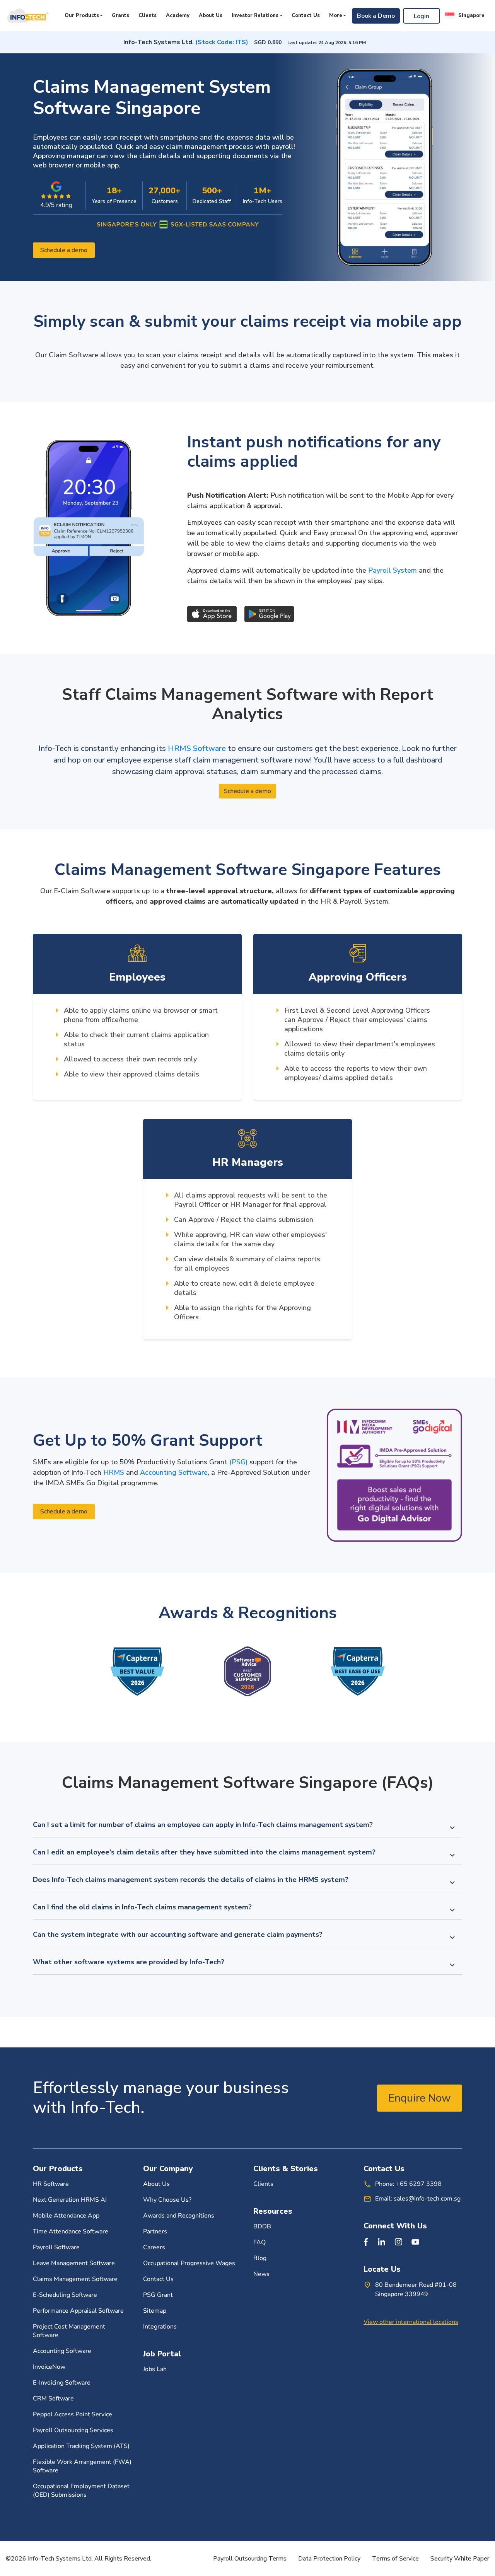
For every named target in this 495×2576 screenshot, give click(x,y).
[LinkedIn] (381, 2242)
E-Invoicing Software (62, 2383)
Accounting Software (174, 1472)
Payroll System (393, 570)
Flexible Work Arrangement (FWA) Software (82, 2466)
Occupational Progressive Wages (189, 2263)
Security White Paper (460, 2559)
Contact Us (306, 15)
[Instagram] (398, 2242)
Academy (178, 15)
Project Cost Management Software (69, 2331)
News (261, 2274)
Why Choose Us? (167, 2200)
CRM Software (53, 2399)
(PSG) (238, 1462)
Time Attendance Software (71, 2231)
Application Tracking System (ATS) (81, 2446)
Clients (148, 15)
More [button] (336, 15)
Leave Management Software (74, 2263)
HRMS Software (198, 748)
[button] (465, 16)
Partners (155, 2231)
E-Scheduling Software (65, 2295)
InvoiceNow (49, 2367)
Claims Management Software (75, 2279)
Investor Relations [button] (255, 15)
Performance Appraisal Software (78, 2311)
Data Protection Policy (329, 2559)
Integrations (160, 2327)
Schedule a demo (64, 250)
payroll (282, 147)
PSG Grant (158, 2295)
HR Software (51, 2184)
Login (422, 16)
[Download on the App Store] (212, 614)
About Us (211, 15)
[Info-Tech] (27, 16)
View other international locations (411, 2322)
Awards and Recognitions (179, 2216)
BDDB (262, 2226)
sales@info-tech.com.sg (427, 2199)
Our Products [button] (82, 15)
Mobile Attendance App (66, 2216)
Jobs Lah (155, 2369)
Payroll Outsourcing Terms (250, 2559)
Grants (120, 15)
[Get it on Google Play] (269, 614)
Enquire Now (420, 2098)
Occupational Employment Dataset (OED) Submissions (81, 2491)
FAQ (259, 2242)
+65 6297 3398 (419, 2184)
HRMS (114, 1472)
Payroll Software (56, 2247)
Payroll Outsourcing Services (73, 2430)
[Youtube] (415, 2242)
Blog (260, 2258)
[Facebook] (366, 2242)
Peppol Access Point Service (73, 2414)
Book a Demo (376, 16)
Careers (154, 2247)
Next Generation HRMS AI (70, 2200)
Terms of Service (395, 2559)
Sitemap (155, 2311)
